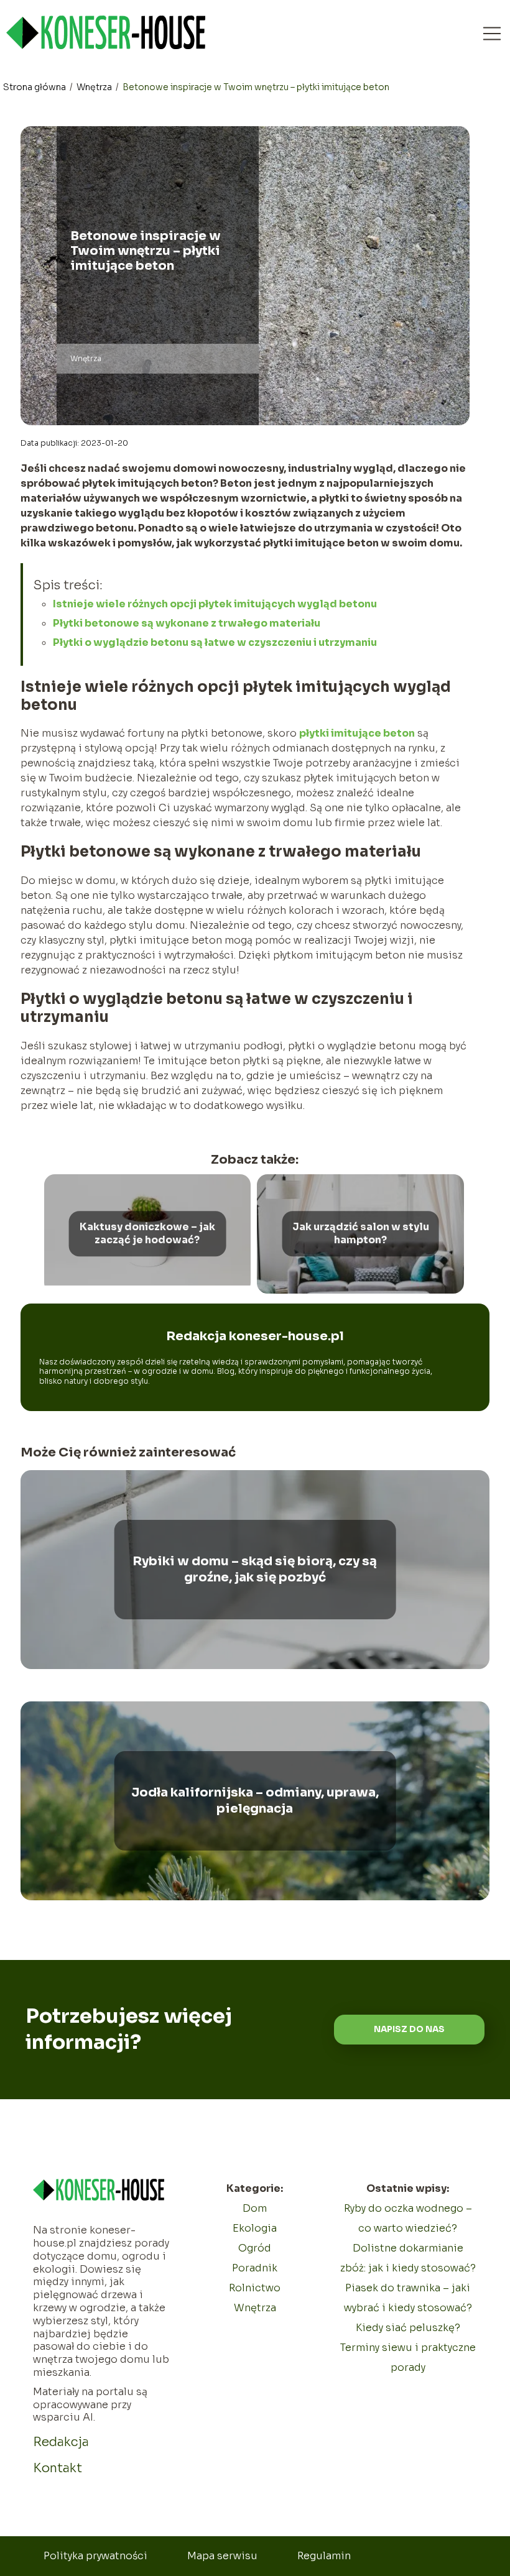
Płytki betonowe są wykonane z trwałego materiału (187, 623)
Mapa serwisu (222, 2556)
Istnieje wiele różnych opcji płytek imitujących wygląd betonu (215, 604)
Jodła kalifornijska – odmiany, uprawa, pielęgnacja (255, 1801)
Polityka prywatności (95, 2556)
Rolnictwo (255, 2288)
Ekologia (255, 2228)
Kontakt (58, 2468)
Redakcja (61, 2442)
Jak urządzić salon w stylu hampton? (361, 1234)
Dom (255, 2208)
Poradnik (255, 2268)
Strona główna (35, 87)
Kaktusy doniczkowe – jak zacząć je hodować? (147, 1234)
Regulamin (324, 2556)
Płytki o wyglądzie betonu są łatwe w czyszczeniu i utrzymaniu (215, 642)
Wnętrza (95, 87)
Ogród (255, 2248)
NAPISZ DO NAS (409, 2029)
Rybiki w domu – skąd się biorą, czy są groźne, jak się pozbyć (255, 1569)
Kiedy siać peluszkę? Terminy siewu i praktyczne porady (408, 2348)
